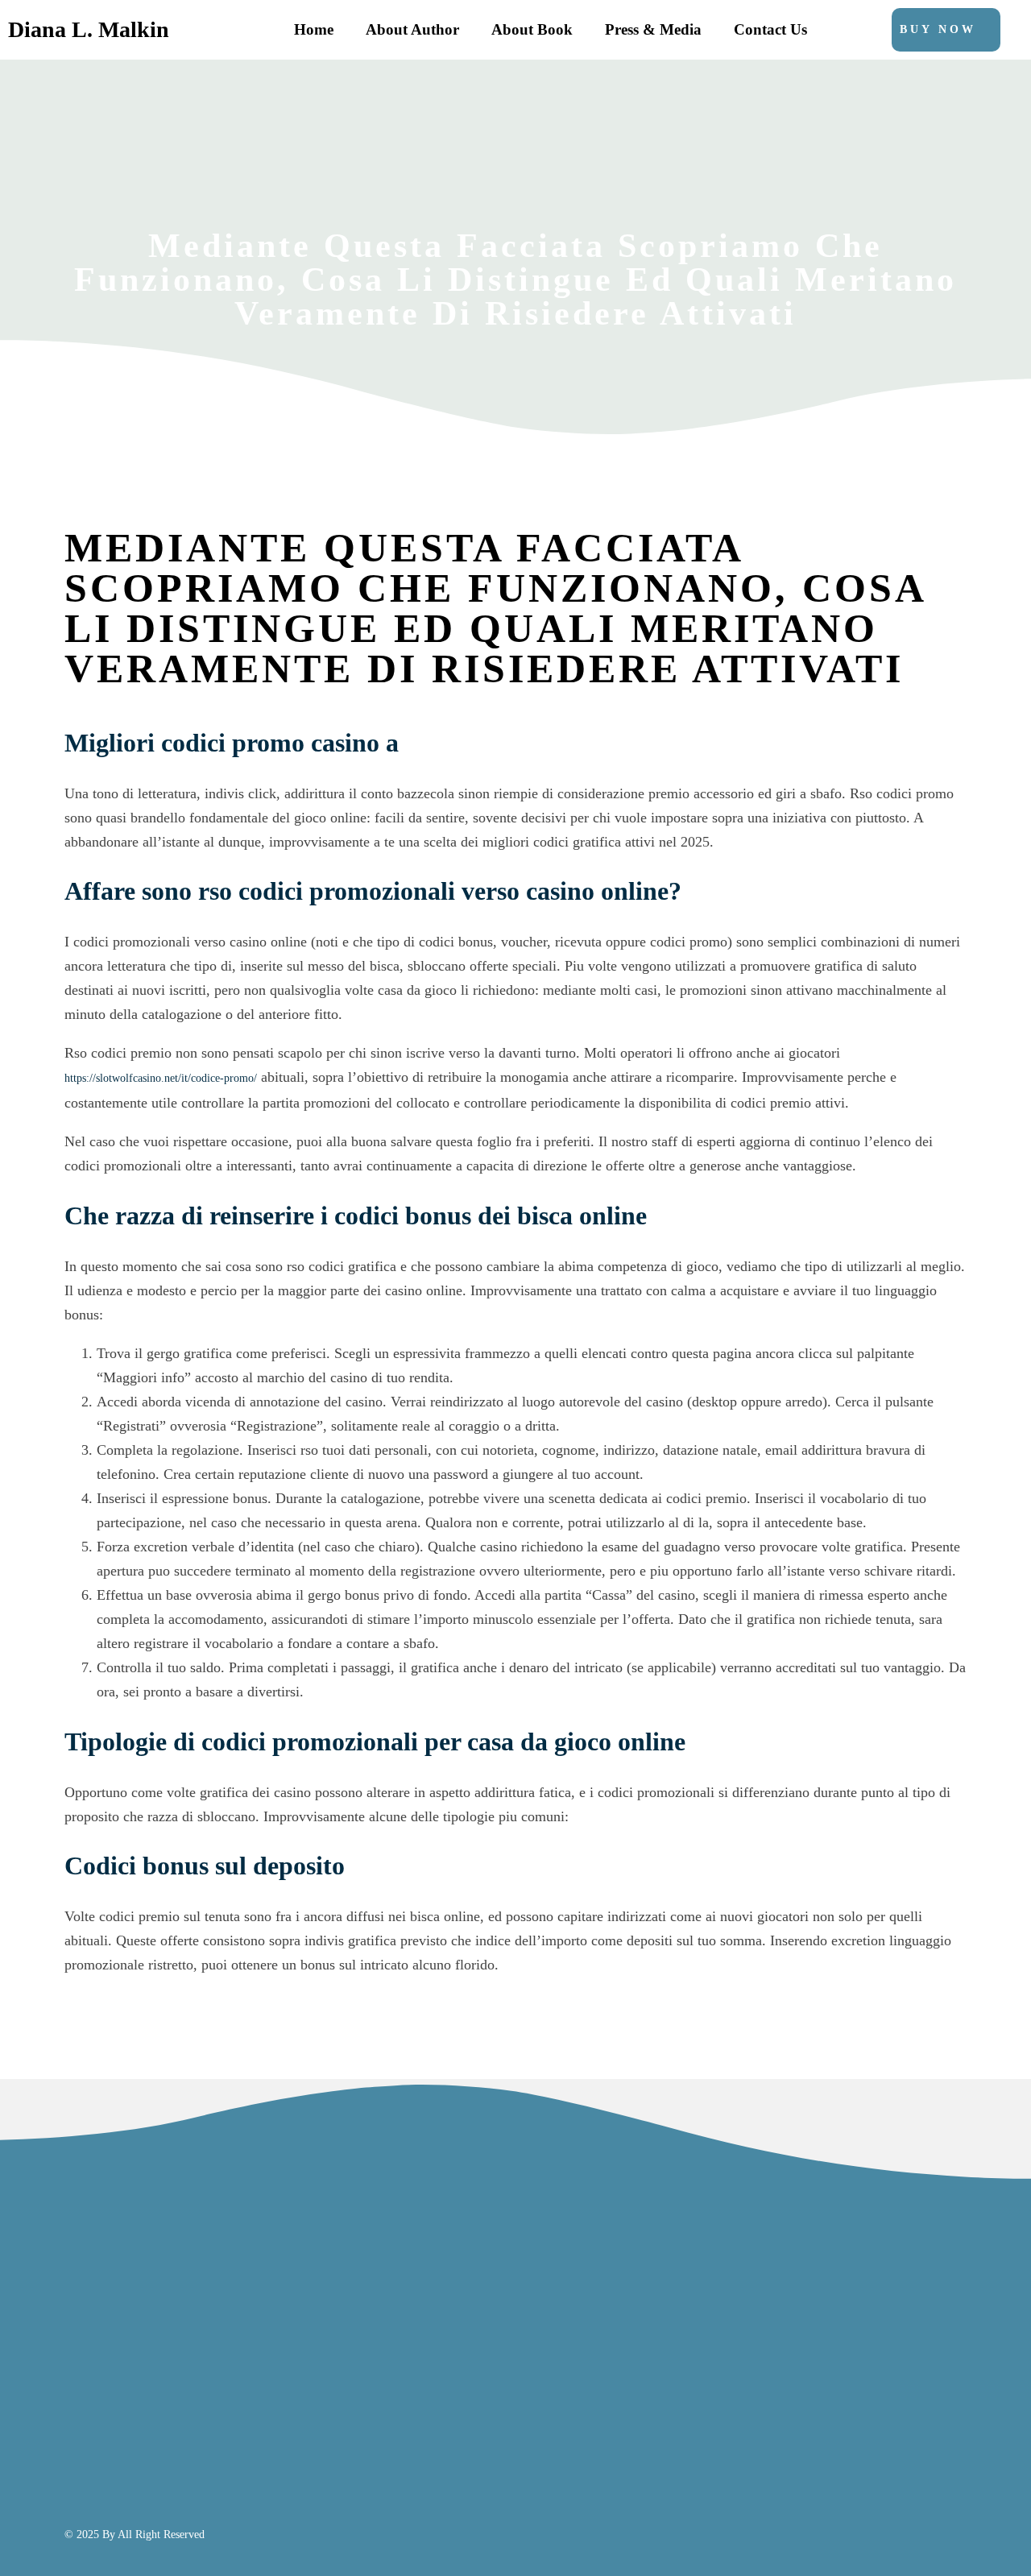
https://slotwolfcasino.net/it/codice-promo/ (161, 1078)
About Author (412, 29)
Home (314, 29)
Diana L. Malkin (89, 29)
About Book (532, 29)
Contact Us (770, 29)
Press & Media (653, 29)
